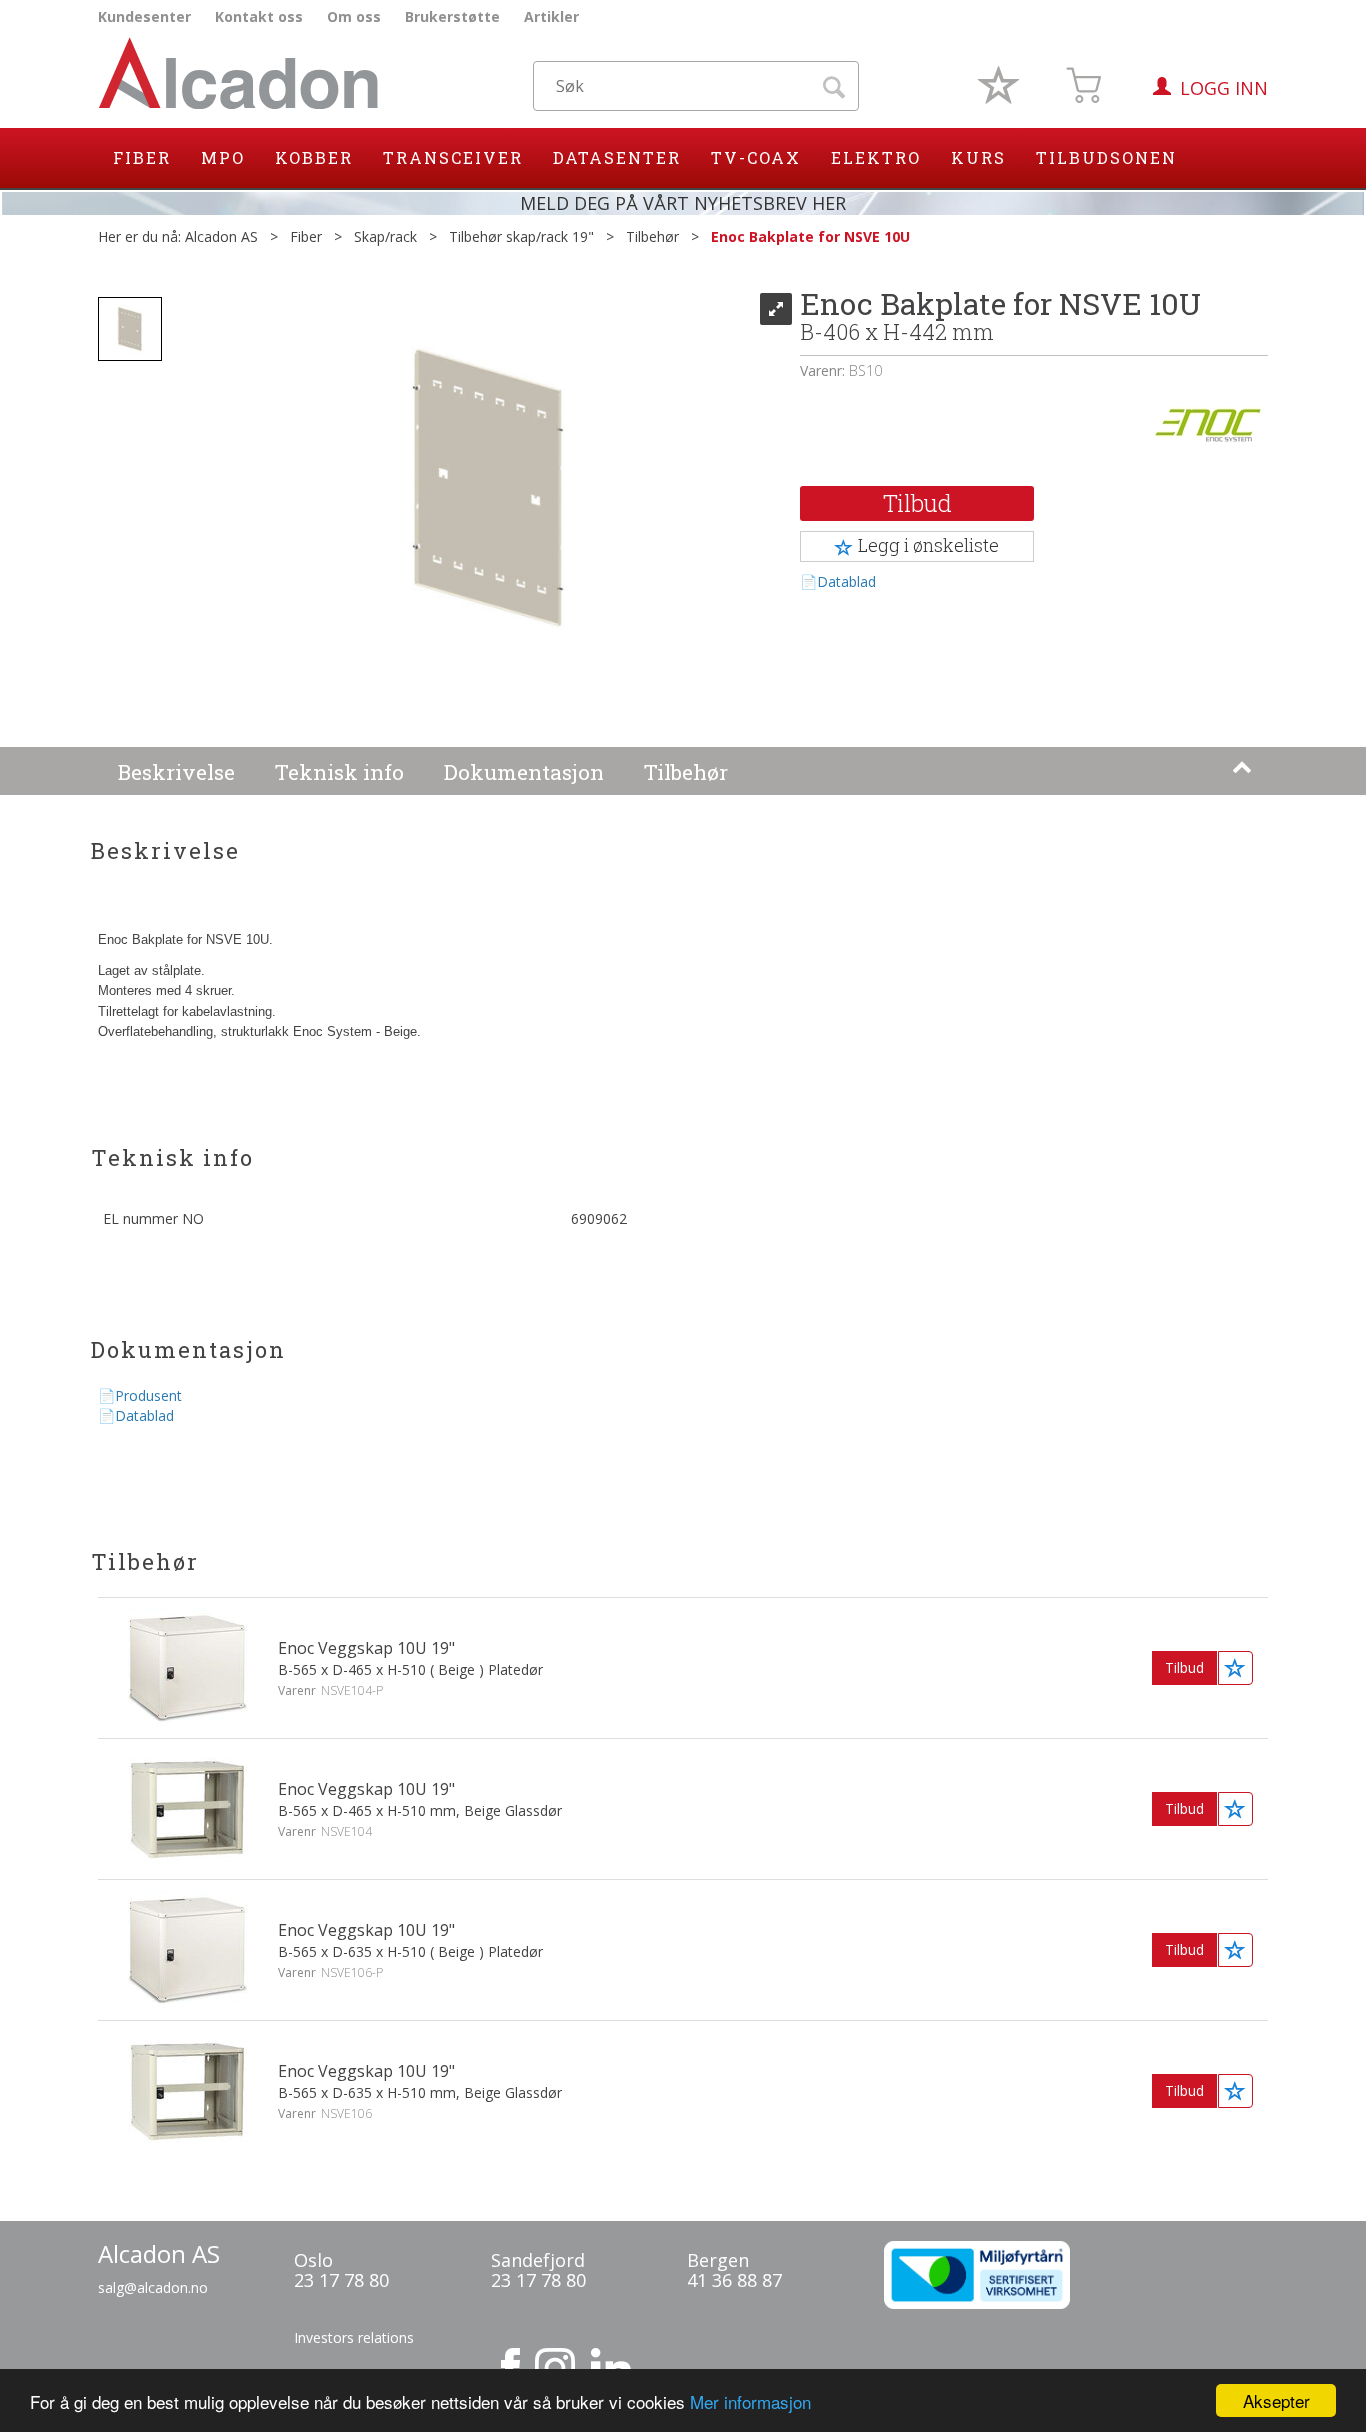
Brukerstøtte (452, 16)
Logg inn (1224, 88)
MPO (223, 157)
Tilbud (917, 503)
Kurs (978, 157)
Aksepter (1276, 2400)
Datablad (846, 581)
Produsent (148, 1395)
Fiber (142, 157)
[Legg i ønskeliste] (1235, 1668)
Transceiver (453, 157)
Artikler (551, 16)
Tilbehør (652, 236)
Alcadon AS (221, 236)
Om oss (354, 16)
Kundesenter (144, 16)
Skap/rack (385, 236)
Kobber (314, 157)
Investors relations (354, 2337)
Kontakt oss (259, 16)
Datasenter (617, 157)
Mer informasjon (750, 2401)
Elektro (876, 157)
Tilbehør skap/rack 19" (521, 236)
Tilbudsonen (1106, 157)
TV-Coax (756, 157)
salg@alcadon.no (153, 2287)
